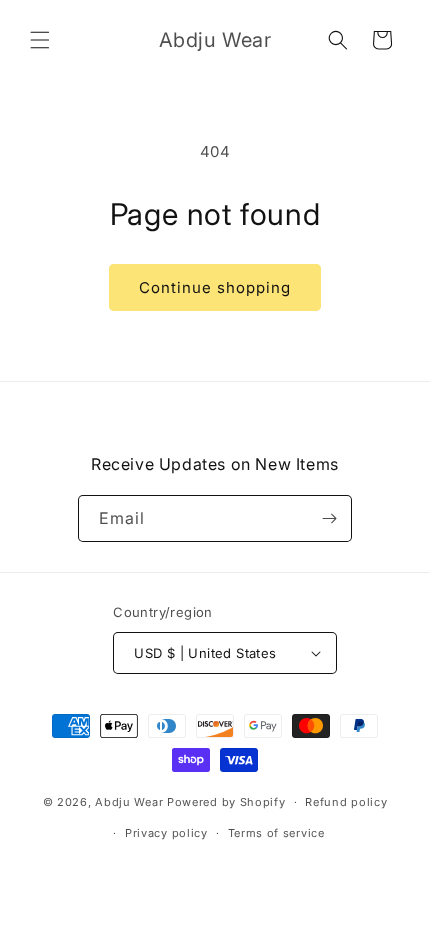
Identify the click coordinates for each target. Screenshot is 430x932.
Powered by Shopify (226, 802)
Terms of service (276, 833)
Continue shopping (215, 287)
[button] (40, 40)
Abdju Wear (129, 802)
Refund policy (346, 802)
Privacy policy (166, 833)
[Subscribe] (329, 518)
